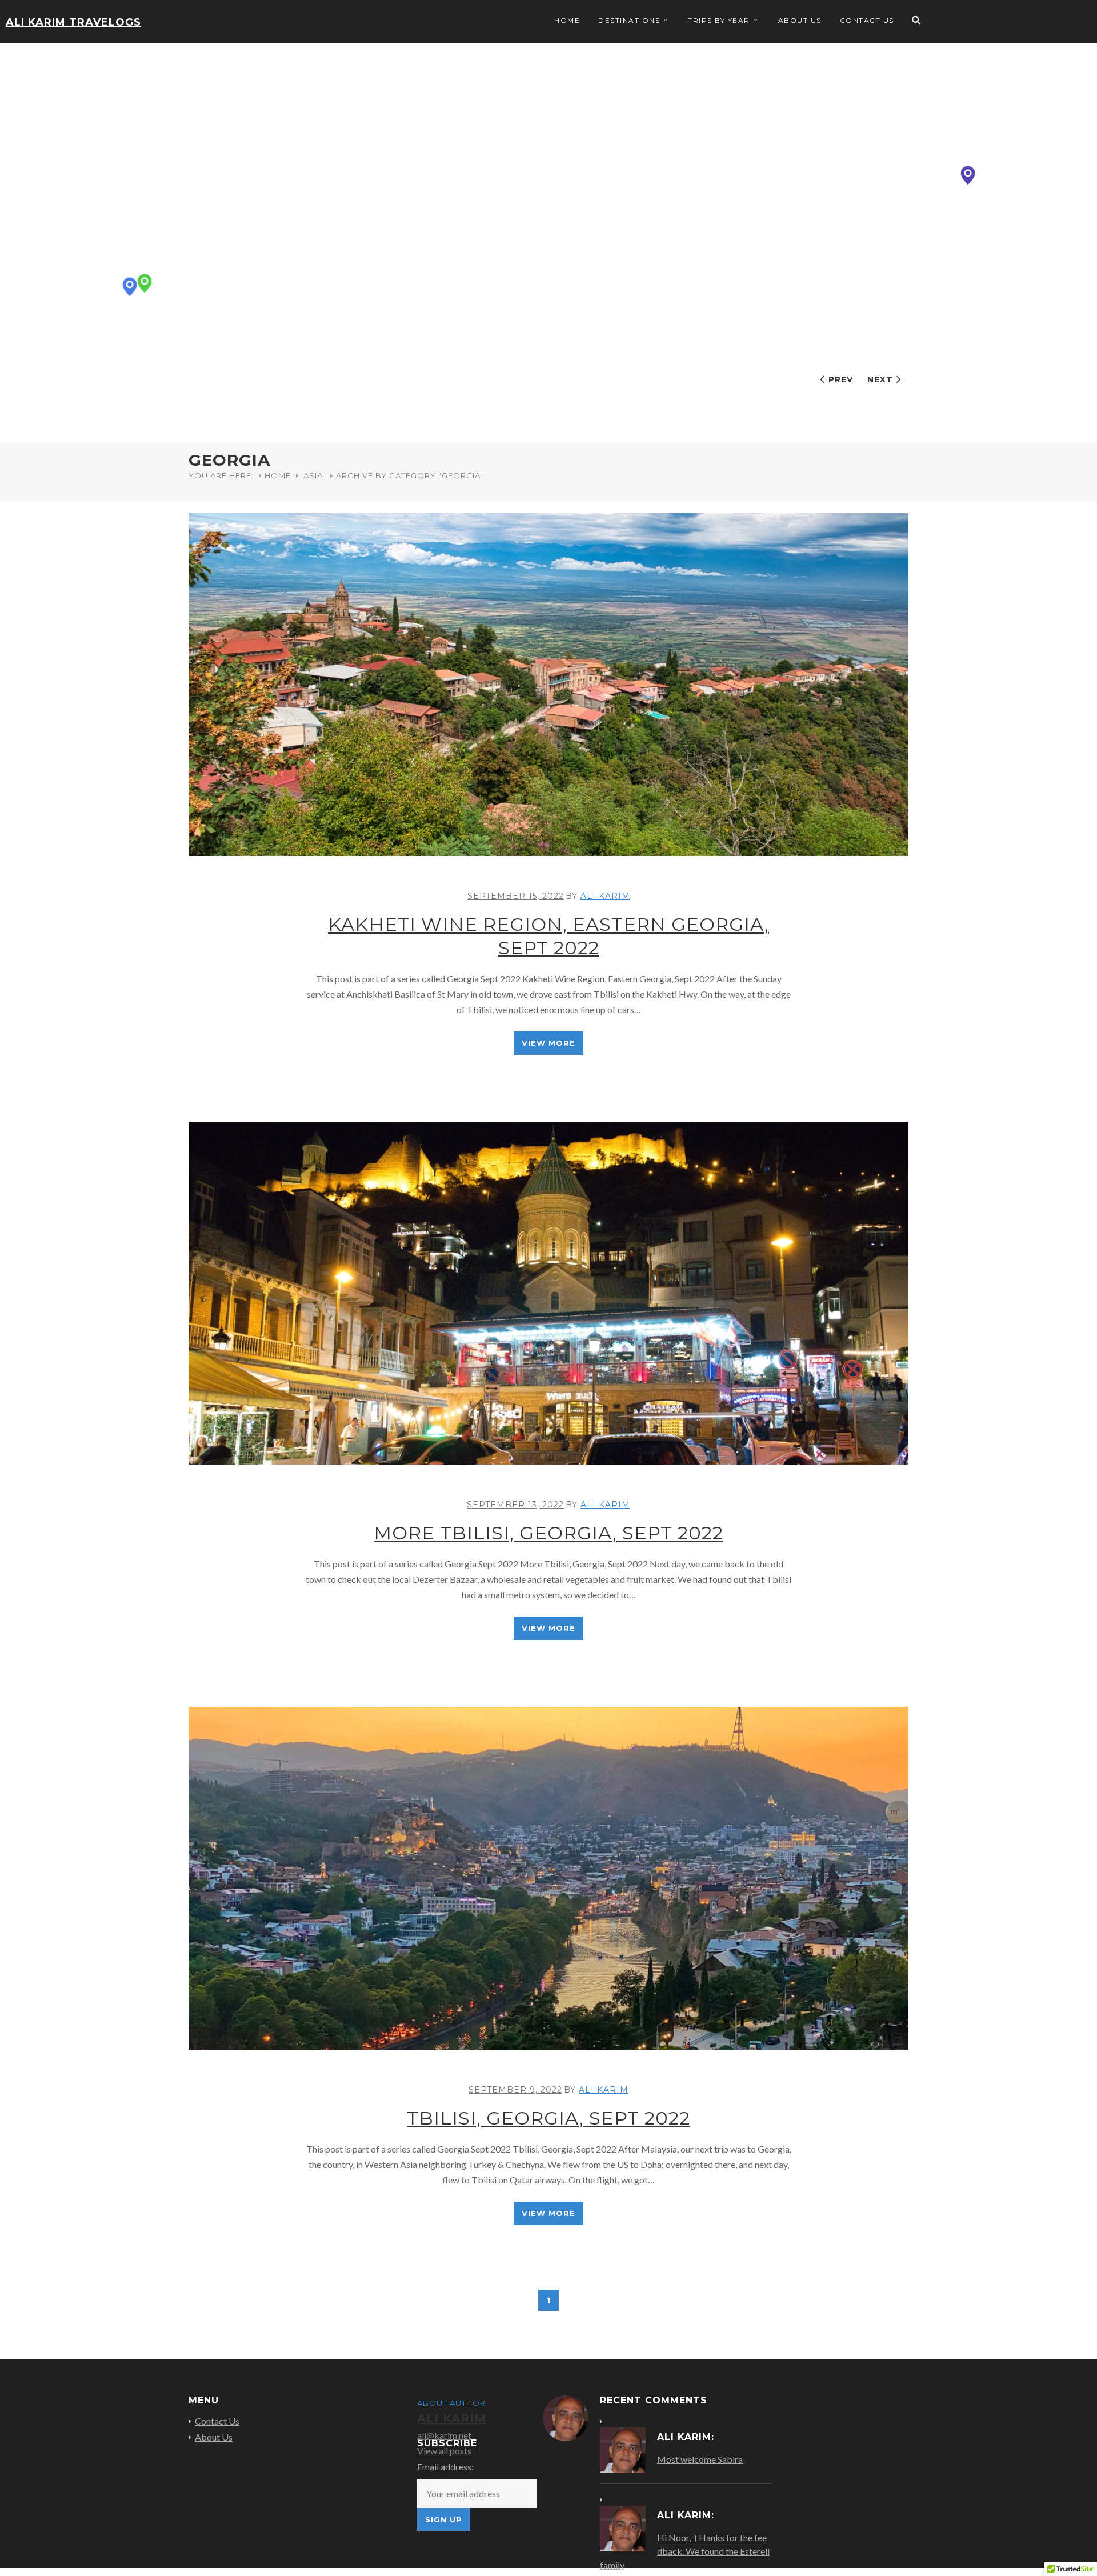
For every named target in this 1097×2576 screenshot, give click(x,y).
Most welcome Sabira (700, 2459)
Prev (841, 379)
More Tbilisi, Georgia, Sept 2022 (548, 1533)
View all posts (444, 2451)
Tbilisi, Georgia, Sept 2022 (548, 2118)
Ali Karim (605, 896)
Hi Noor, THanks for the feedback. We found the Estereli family (685, 2551)
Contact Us (867, 20)
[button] (968, 175)
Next (880, 379)
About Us (800, 20)
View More (548, 1043)
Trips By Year (719, 20)
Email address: (445, 2467)
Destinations (629, 20)
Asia (313, 475)
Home (567, 20)
